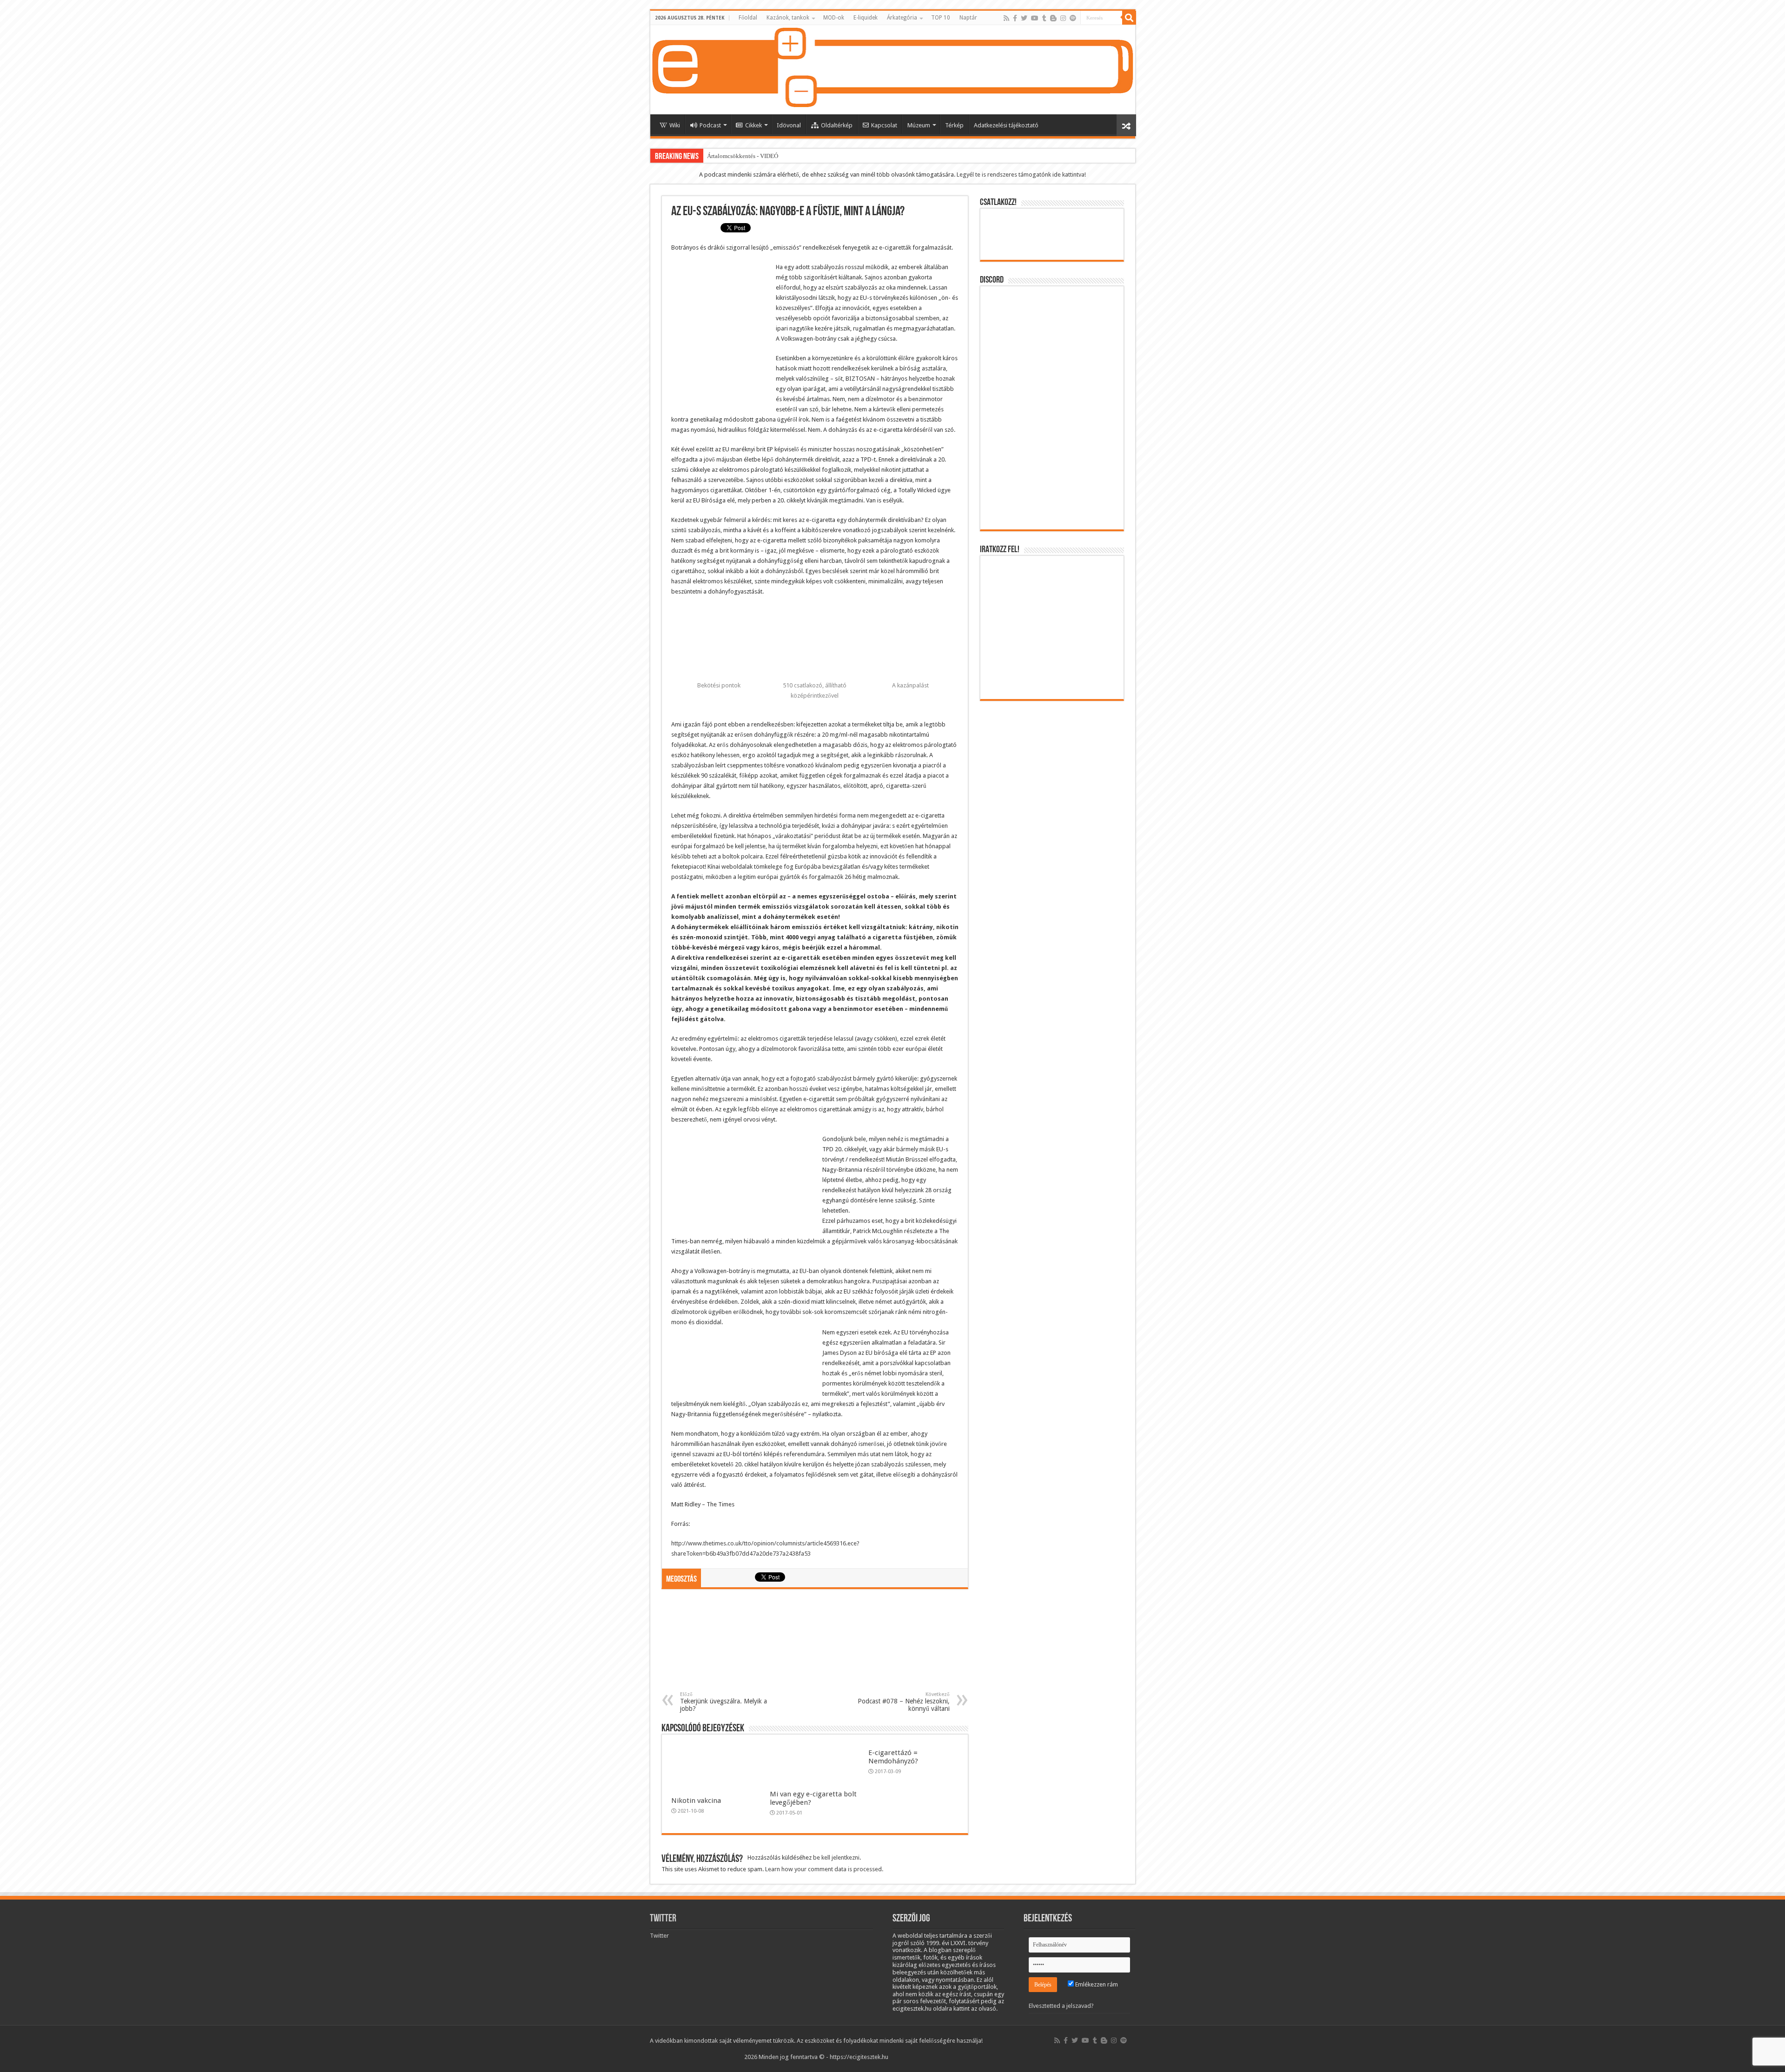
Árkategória (902, 18)
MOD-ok (834, 18)
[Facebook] (1015, 18)
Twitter (663, 1919)
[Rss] (1006, 18)
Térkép (954, 125)
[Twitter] (1024, 18)
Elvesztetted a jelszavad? (1061, 2006)
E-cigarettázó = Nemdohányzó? (893, 1757)
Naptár (968, 18)
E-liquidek (866, 18)
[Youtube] (1035, 18)
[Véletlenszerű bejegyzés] (1126, 125)
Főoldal (748, 18)
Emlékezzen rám (1096, 1984)
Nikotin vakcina (696, 1801)
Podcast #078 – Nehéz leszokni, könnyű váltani (904, 1702)
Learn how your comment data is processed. (824, 1869)
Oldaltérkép (837, 125)
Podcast (710, 125)
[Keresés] (1129, 18)
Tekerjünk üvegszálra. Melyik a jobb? (724, 1702)
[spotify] (1073, 18)
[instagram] (1063, 18)
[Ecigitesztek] (893, 70)
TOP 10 (941, 18)
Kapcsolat (884, 125)
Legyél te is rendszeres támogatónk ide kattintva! (1021, 175)
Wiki (675, 125)
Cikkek (754, 125)
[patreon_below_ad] (815, 1644)
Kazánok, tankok (788, 18)
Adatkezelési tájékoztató (1006, 125)
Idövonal (789, 125)
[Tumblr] (1044, 18)
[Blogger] (1053, 18)
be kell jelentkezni (836, 1858)
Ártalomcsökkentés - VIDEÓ (743, 156)
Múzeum (919, 125)
